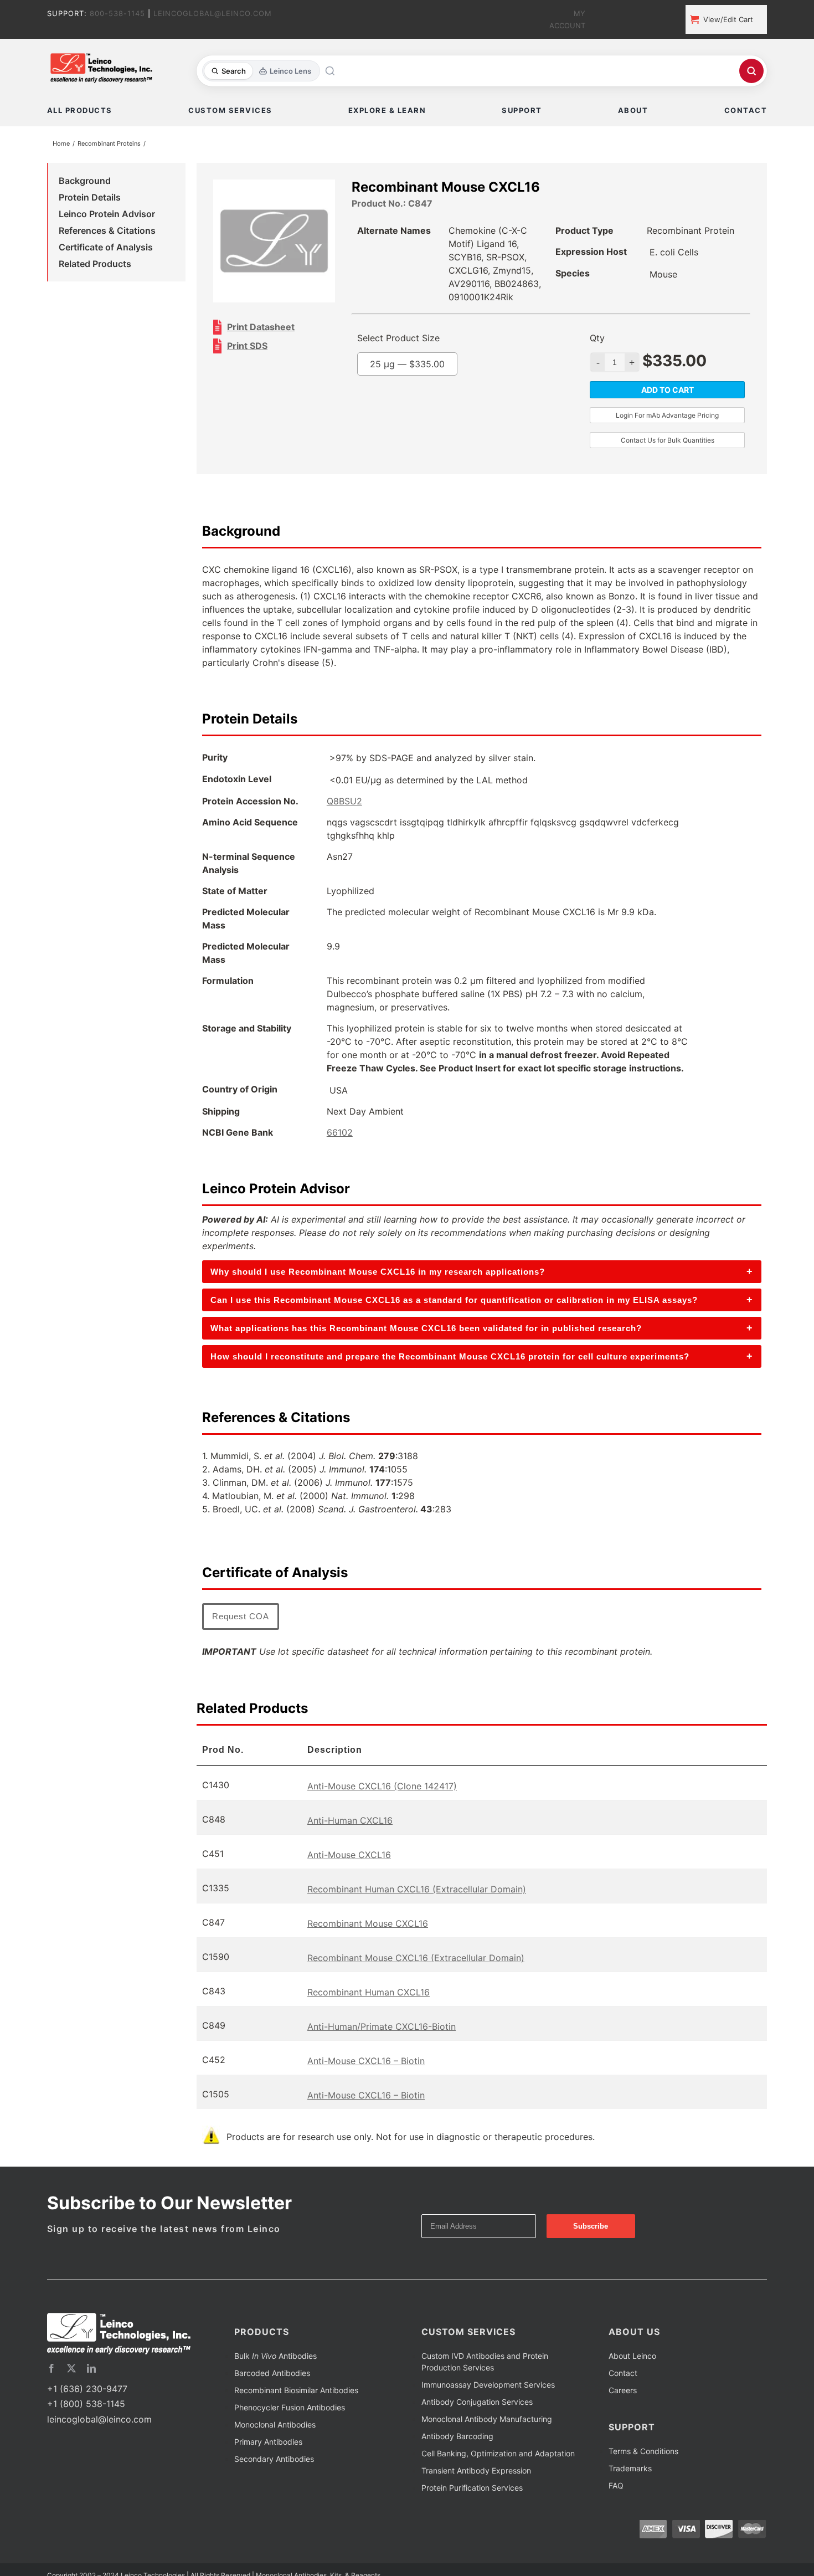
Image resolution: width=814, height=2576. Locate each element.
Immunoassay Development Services (488, 2413)
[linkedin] (91, 2397)
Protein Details (90, 199)
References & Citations (107, 233)
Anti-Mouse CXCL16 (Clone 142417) (382, 1815)
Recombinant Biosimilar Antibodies (296, 2419)
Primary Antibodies (268, 2470)
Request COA (241, 1645)
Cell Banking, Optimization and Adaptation (498, 2482)
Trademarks (630, 2497)
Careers (623, 2419)
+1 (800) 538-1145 (86, 2433)
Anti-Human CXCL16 (350, 1849)
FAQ (616, 2514)
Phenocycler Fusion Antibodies (290, 2436)
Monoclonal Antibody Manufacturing (487, 2448)
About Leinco (632, 2385)
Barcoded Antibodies (272, 2402)
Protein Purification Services (472, 2516)
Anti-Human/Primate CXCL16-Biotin (382, 2055)
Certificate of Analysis (106, 249)
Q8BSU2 (344, 830)
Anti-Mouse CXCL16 (349, 1884)
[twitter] (71, 2397)
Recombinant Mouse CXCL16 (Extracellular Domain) (416, 1987)
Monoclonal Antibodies (275, 2453)
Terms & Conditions (643, 2480)
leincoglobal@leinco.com (99, 2448)
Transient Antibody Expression (476, 2499)
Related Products (95, 266)
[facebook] (51, 2397)
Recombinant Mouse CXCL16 (368, 1952)
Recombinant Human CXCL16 (369, 2021)
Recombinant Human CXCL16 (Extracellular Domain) (417, 1918)
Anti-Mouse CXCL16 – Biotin (366, 2090)
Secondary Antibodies (274, 2488)
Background (85, 183)
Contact (623, 2402)
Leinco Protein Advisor (107, 216)
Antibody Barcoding (457, 2465)
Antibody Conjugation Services (477, 2431)
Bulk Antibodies (275, 2385)
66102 (340, 1161)
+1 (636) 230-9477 (87, 2418)
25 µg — (430, 393)
